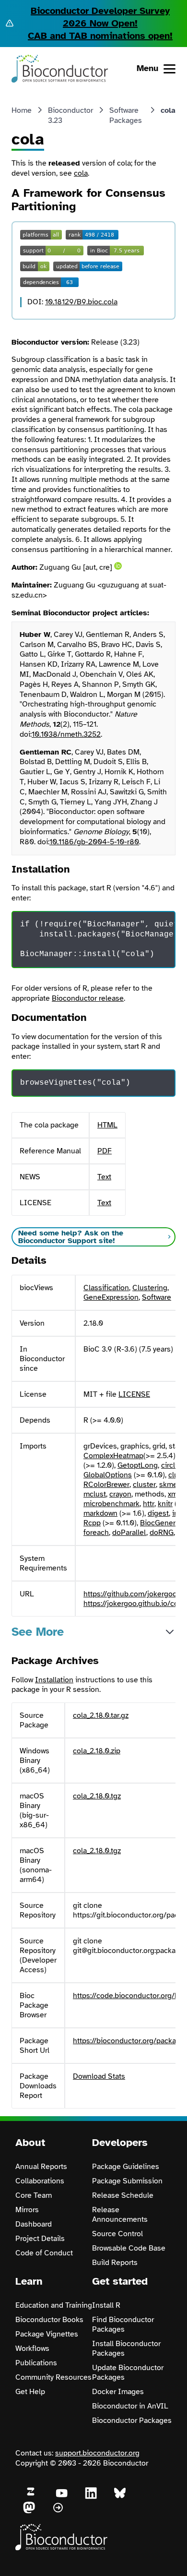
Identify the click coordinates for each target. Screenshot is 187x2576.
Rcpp (92, 1523)
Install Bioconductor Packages (126, 2348)
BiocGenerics (163, 1523)
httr (149, 1504)
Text (104, 1177)
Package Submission (127, 2181)
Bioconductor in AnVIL (130, 2406)
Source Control (117, 2234)
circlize (173, 1465)
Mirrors (27, 2210)
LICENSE (134, 1394)
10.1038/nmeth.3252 (66, 734)
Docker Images (118, 2392)
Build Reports (115, 2263)
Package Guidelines (126, 2167)
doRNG (162, 1533)
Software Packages (126, 115)
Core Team (34, 2195)
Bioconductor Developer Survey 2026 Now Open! (100, 17)
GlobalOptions (108, 1475)
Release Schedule (123, 2195)
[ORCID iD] (118, 566)
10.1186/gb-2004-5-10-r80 (94, 842)
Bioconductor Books (49, 2320)
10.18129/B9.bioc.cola (81, 302)
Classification (106, 1288)
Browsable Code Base (129, 2248)
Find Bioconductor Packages (123, 2324)
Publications (36, 2363)
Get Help (30, 2392)
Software (157, 1297)
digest (158, 1513)
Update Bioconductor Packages (128, 2372)
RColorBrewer (106, 1485)
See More (38, 1632)
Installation (54, 1680)
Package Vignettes (47, 2334)
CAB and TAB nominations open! (100, 36)
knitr (165, 1504)
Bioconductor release (88, 998)
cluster (144, 1485)
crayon (120, 1494)
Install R (106, 2305)
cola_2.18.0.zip (97, 1751)
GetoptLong (138, 1465)
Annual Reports (41, 2167)
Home (22, 110)
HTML (107, 1125)
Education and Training (54, 2305)
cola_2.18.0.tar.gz (101, 1715)
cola (81, 173)
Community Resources (53, 2377)
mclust (95, 1494)
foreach (96, 1533)
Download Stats (99, 2076)
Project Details (40, 2239)
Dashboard (34, 2224)
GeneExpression (111, 1297)
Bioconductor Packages (132, 2420)
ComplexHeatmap (113, 1456)
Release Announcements (120, 2215)
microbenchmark (111, 1504)
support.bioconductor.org (97, 2453)
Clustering (150, 1288)
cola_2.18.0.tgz (97, 1796)
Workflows (32, 2348)
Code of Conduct (44, 2253)
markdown (100, 1513)
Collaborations (40, 2181)
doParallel (129, 1533)
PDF (105, 1151)
